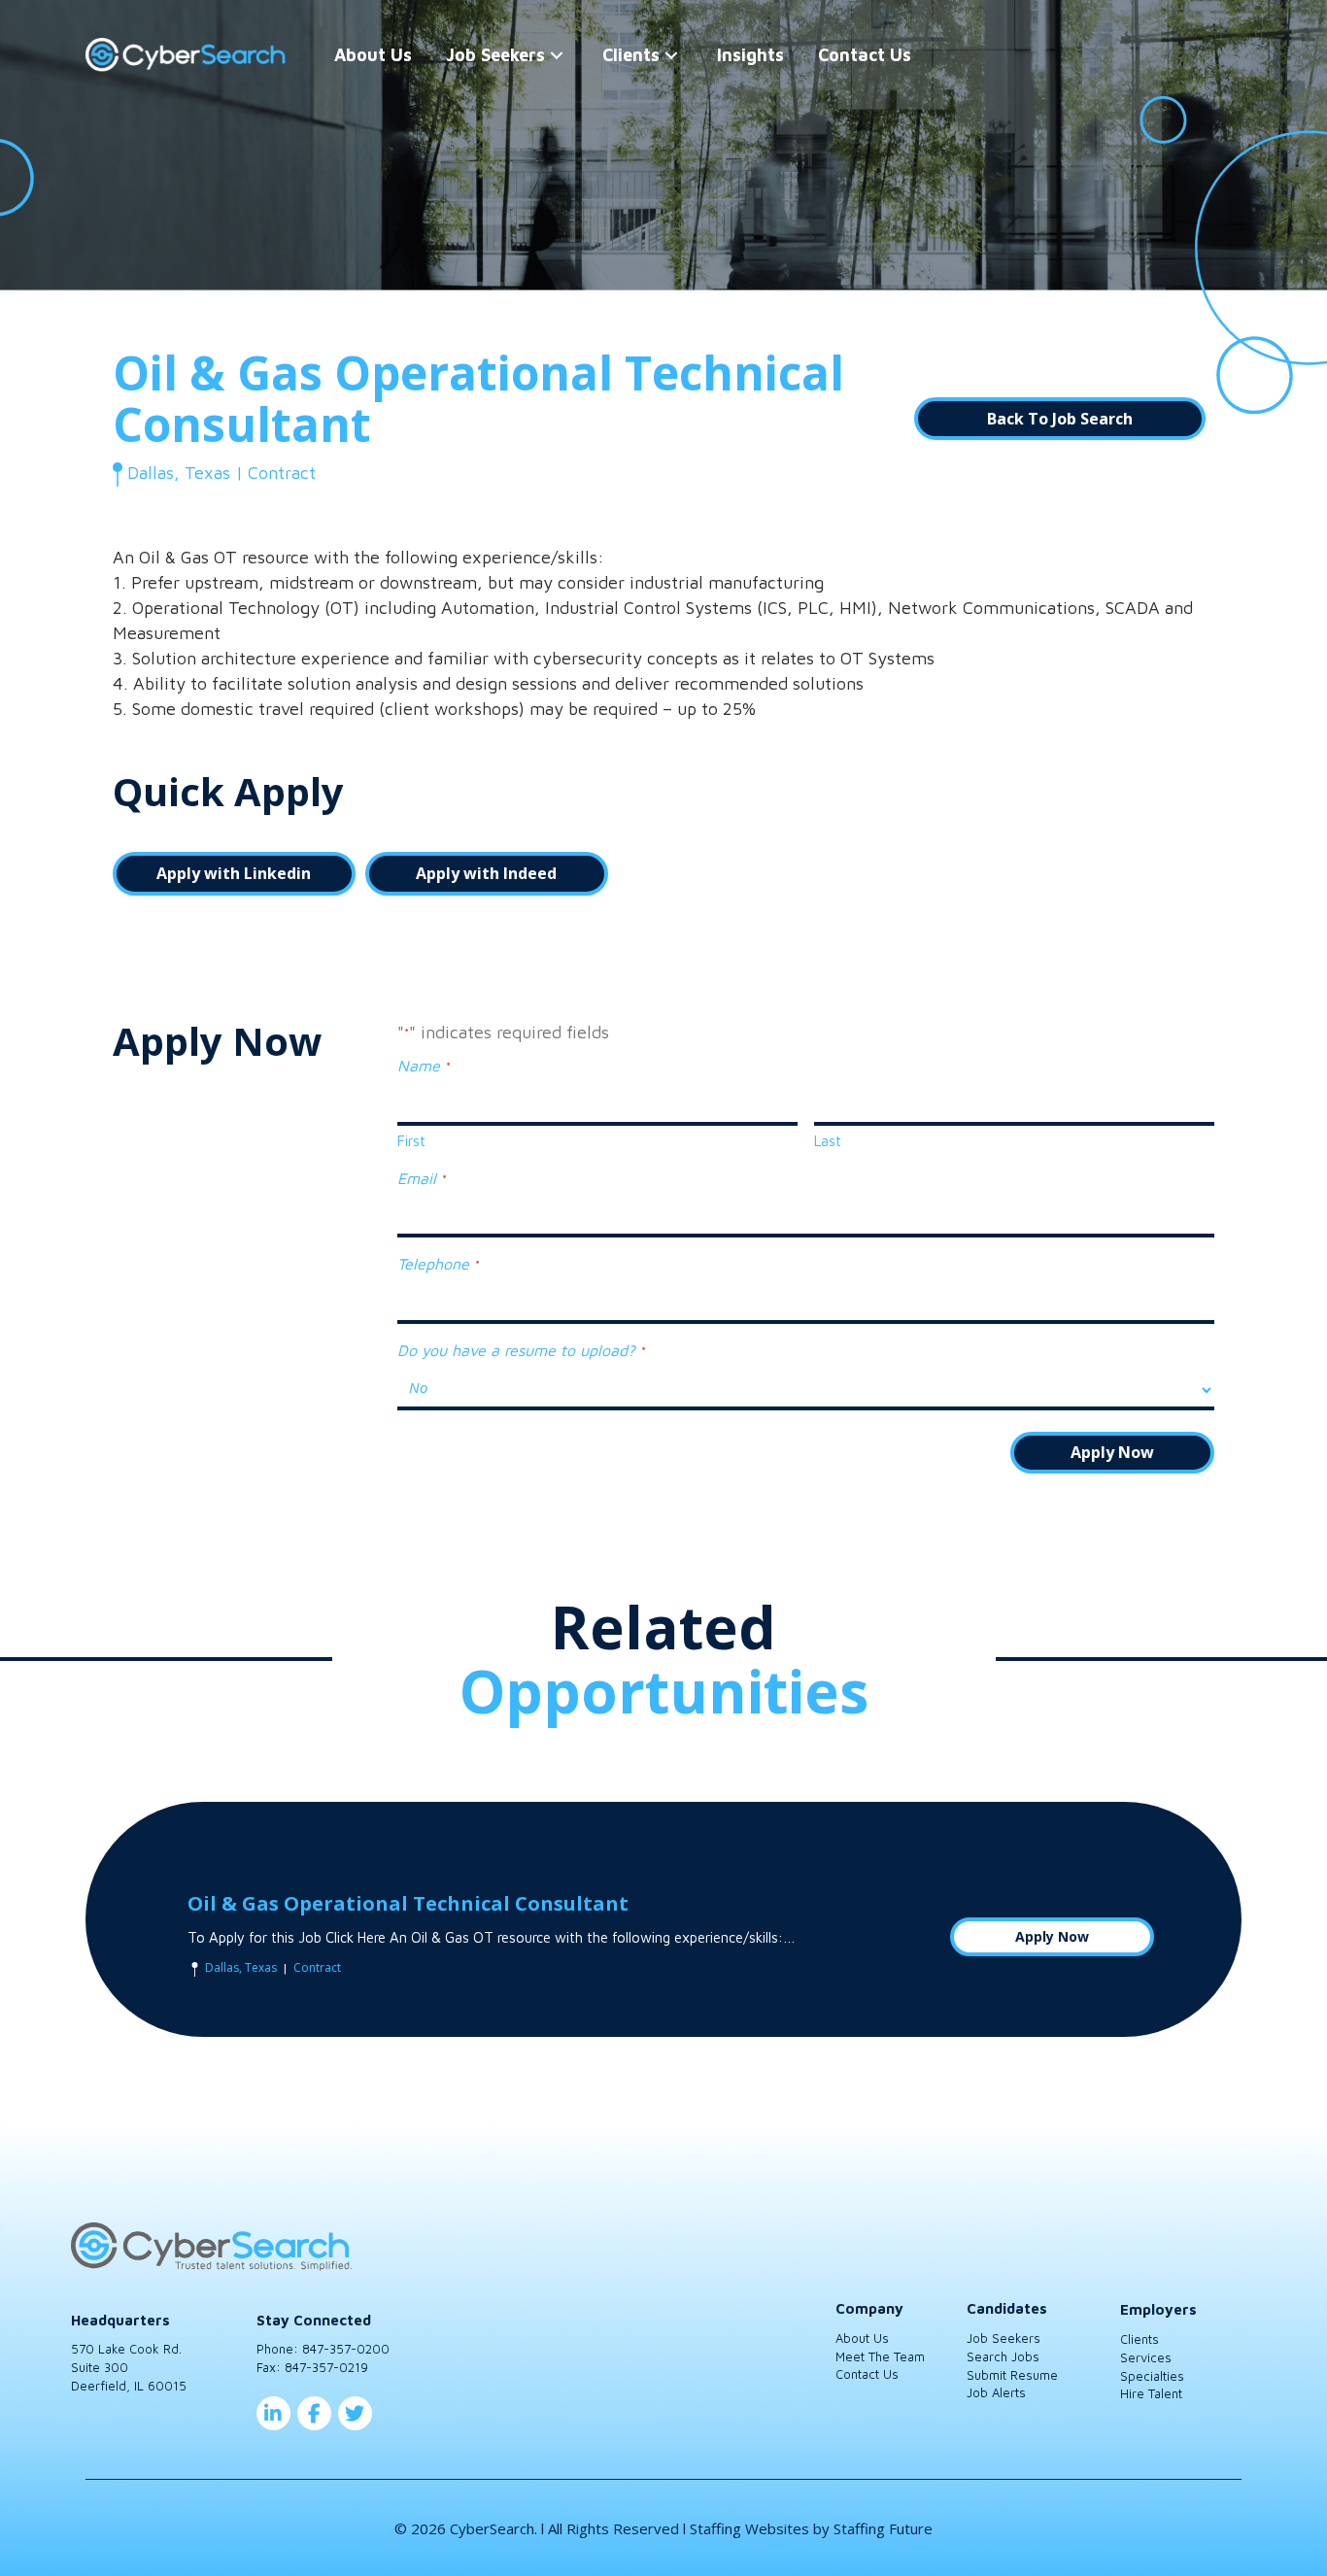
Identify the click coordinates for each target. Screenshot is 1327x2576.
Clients (1140, 2339)
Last (828, 1141)
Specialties (1152, 2376)
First (411, 1141)
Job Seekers (1004, 2338)
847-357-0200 (346, 2349)
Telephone (437, 1264)
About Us (862, 2338)
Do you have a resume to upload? (520, 1350)
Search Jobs (1003, 2356)
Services (1146, 2357)
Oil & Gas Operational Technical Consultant (408, 1903)
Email (421, 1178)
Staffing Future (883, 2528)
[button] (557, 55)
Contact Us (867, 2374)
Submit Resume (1012, 2375)
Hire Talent (1151, 2393)
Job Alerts (996, 2392)
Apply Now (1052, 1936)
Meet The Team (880, 2356)
